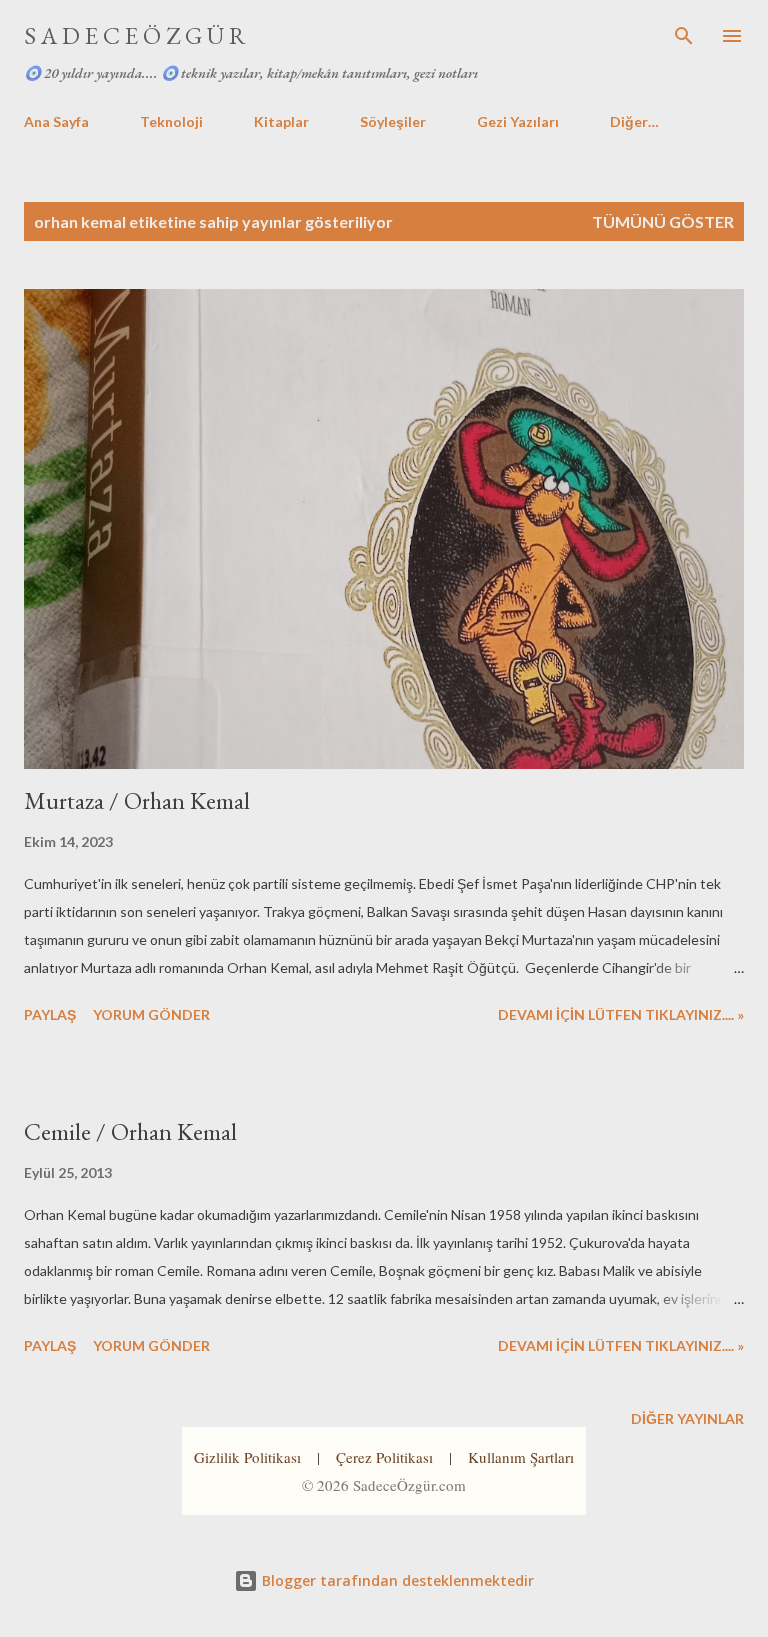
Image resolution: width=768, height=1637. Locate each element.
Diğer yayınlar (687, 1418)
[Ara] (684, 36)
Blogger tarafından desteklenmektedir (396, 1580)
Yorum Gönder (151, 1014)
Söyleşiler (393, 121)
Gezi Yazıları (518, 121)
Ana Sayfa (56, 121)
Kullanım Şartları (521, 1457)
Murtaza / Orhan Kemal (137, 800)
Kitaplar (281, 121)
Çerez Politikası (384, 1457)
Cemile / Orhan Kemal (130, 1131)
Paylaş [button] (50, 1014)
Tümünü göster (663, 221)
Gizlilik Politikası (247, 1457)
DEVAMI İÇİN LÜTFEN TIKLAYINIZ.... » (621, 1014)
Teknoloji (171, 121)
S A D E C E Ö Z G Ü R (135, 35)
